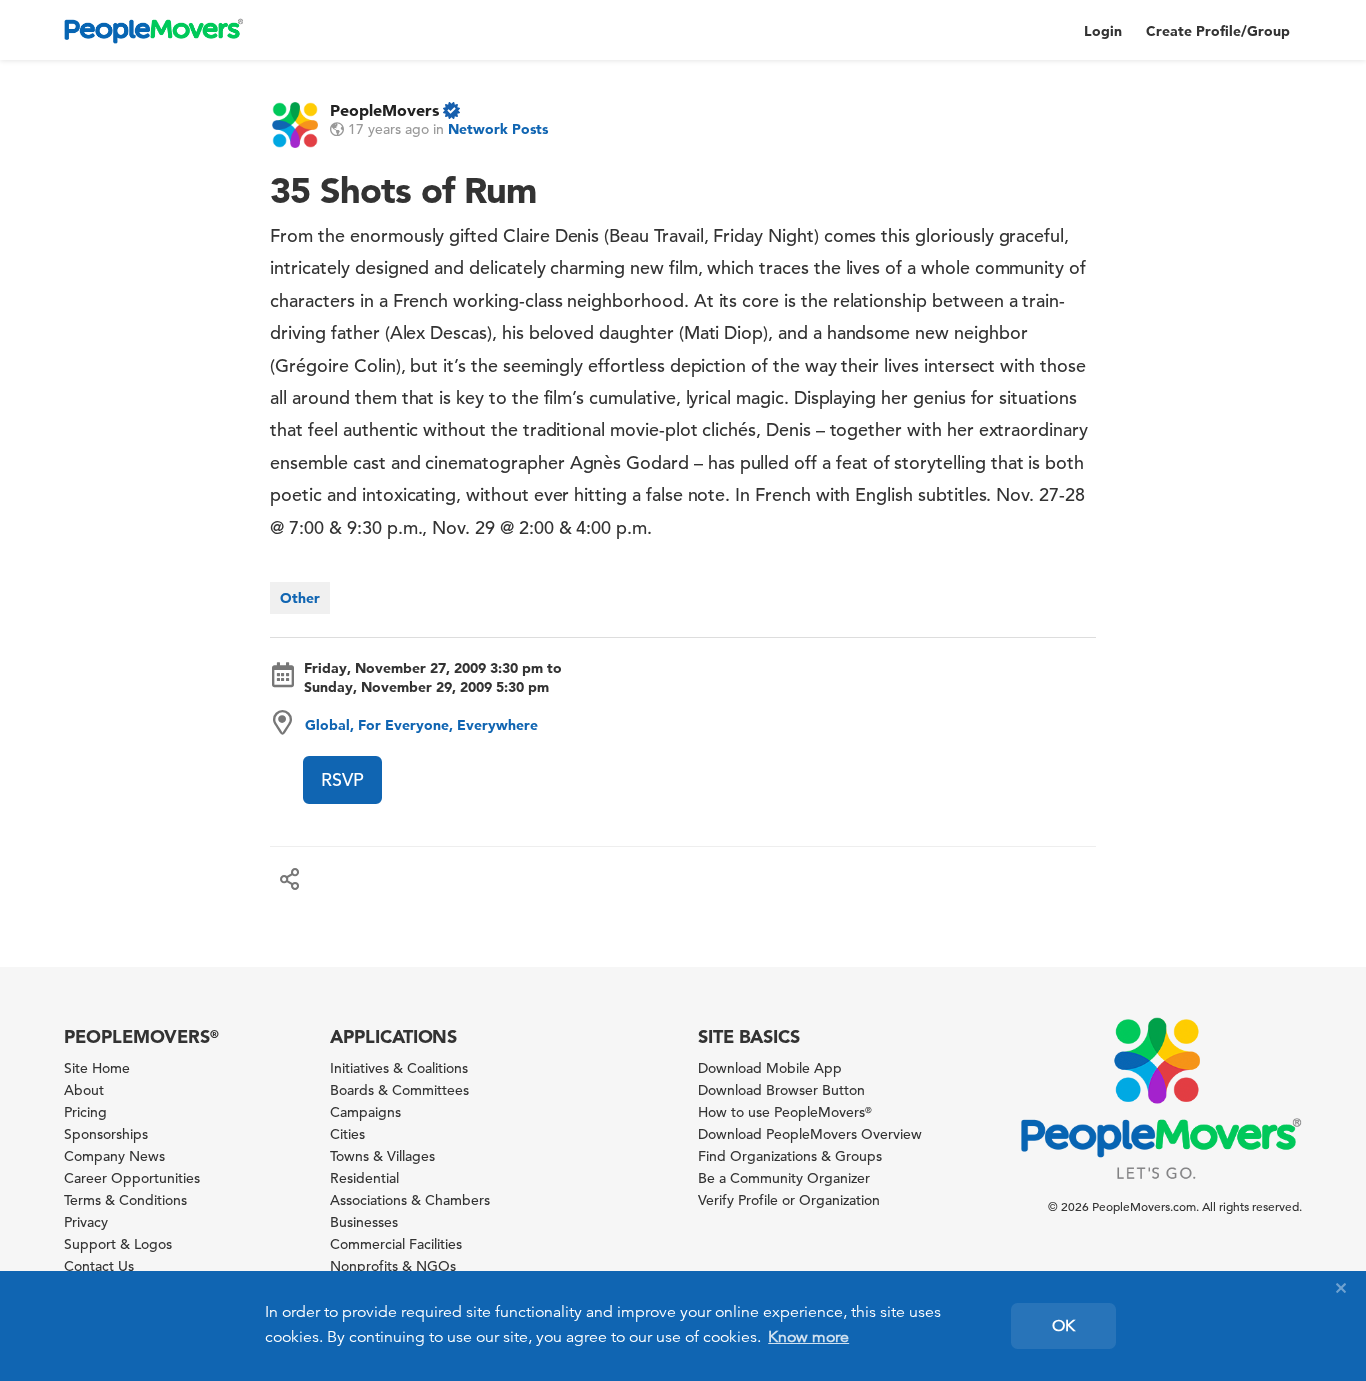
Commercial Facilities (396, 1244)
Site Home (97, 1068)
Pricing (85, 1112)
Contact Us (99, 1266)
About (84, 1090)
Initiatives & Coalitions (399, 1068)
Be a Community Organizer (784, 1178)
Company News (114, 1156)
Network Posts (498, 129)
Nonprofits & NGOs (393, 1266)
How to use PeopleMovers (785, 1112)
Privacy (86, 1222)
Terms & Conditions (125, 1200)
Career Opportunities (132, 1178)
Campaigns (365, 1112)
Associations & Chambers (410, 1200)
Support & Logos (118, 1244)
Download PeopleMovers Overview (810, 1134)
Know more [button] (808, 1337)
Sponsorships (106, 1134)
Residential (364, 1178)
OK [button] (1063, 1326)
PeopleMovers (384, 110)
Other (300, 598)
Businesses (364, 1222)
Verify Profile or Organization (789, 1200)
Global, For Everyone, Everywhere (421, 725)
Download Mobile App (770, 1068)
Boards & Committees (399, 1090)
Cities (347, 1134)
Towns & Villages (382, 1156)
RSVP (342, 779)
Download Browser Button (781, 1090)
